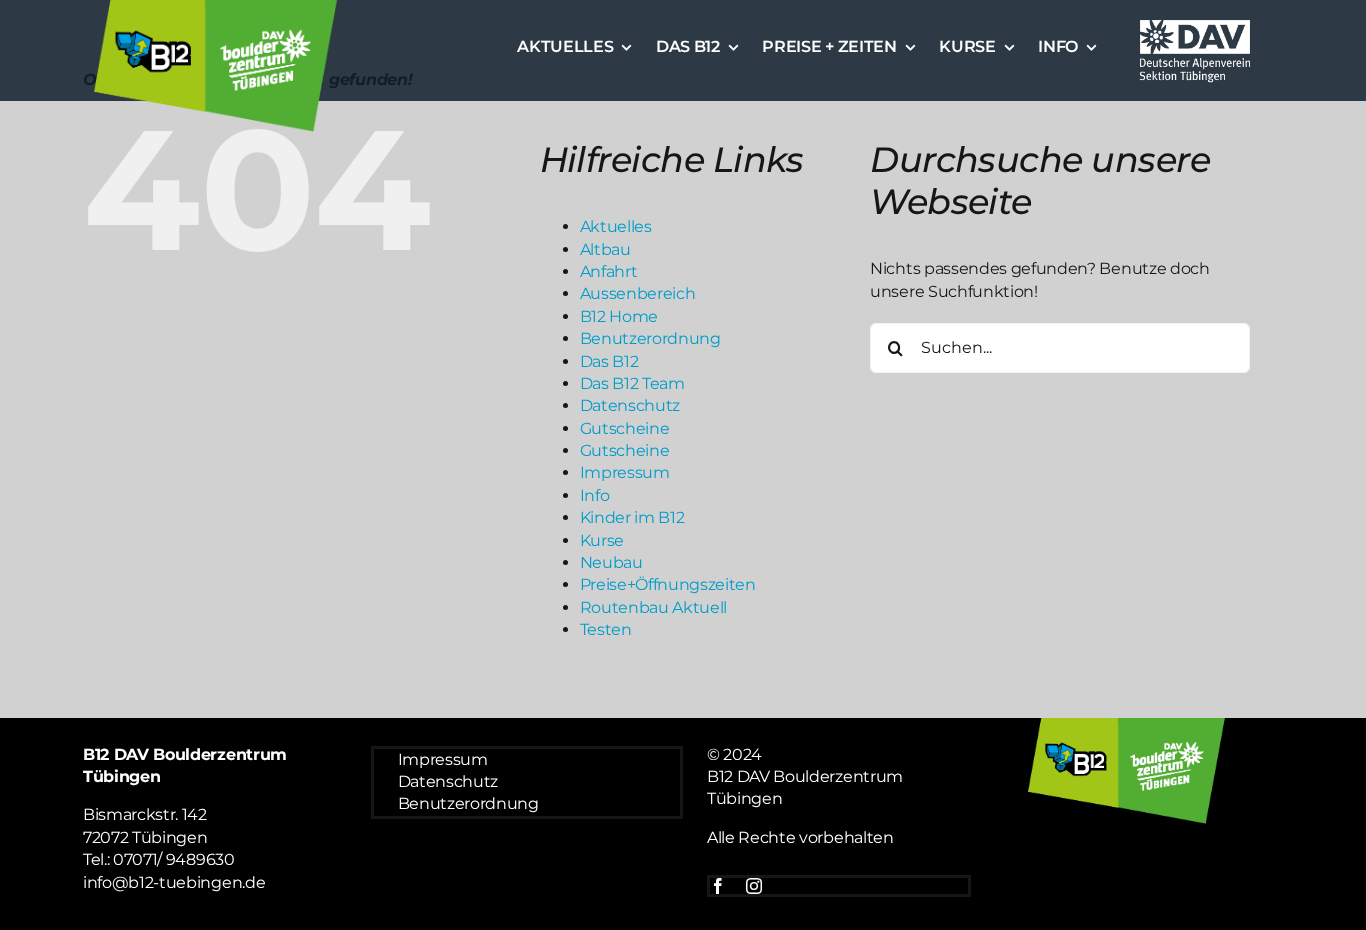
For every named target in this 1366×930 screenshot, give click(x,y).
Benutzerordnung (650, 338)
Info (595, 495)
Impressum (625, 472)
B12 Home (619, 316)
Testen (606, 629)
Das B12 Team (632, 383)
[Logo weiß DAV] (1195, 22)
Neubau (611, 562)
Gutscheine (625, 428)
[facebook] (718, 886)
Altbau (605, 249)
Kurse (602, 540)
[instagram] (754, 886)
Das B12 (609, 361)
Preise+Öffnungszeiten (668, 584)
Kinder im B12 (632, 517)
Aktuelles (616, 226)
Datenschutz (630, 405)
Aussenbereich (638, 293)
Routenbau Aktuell (654, 607)
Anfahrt (609, 271)
